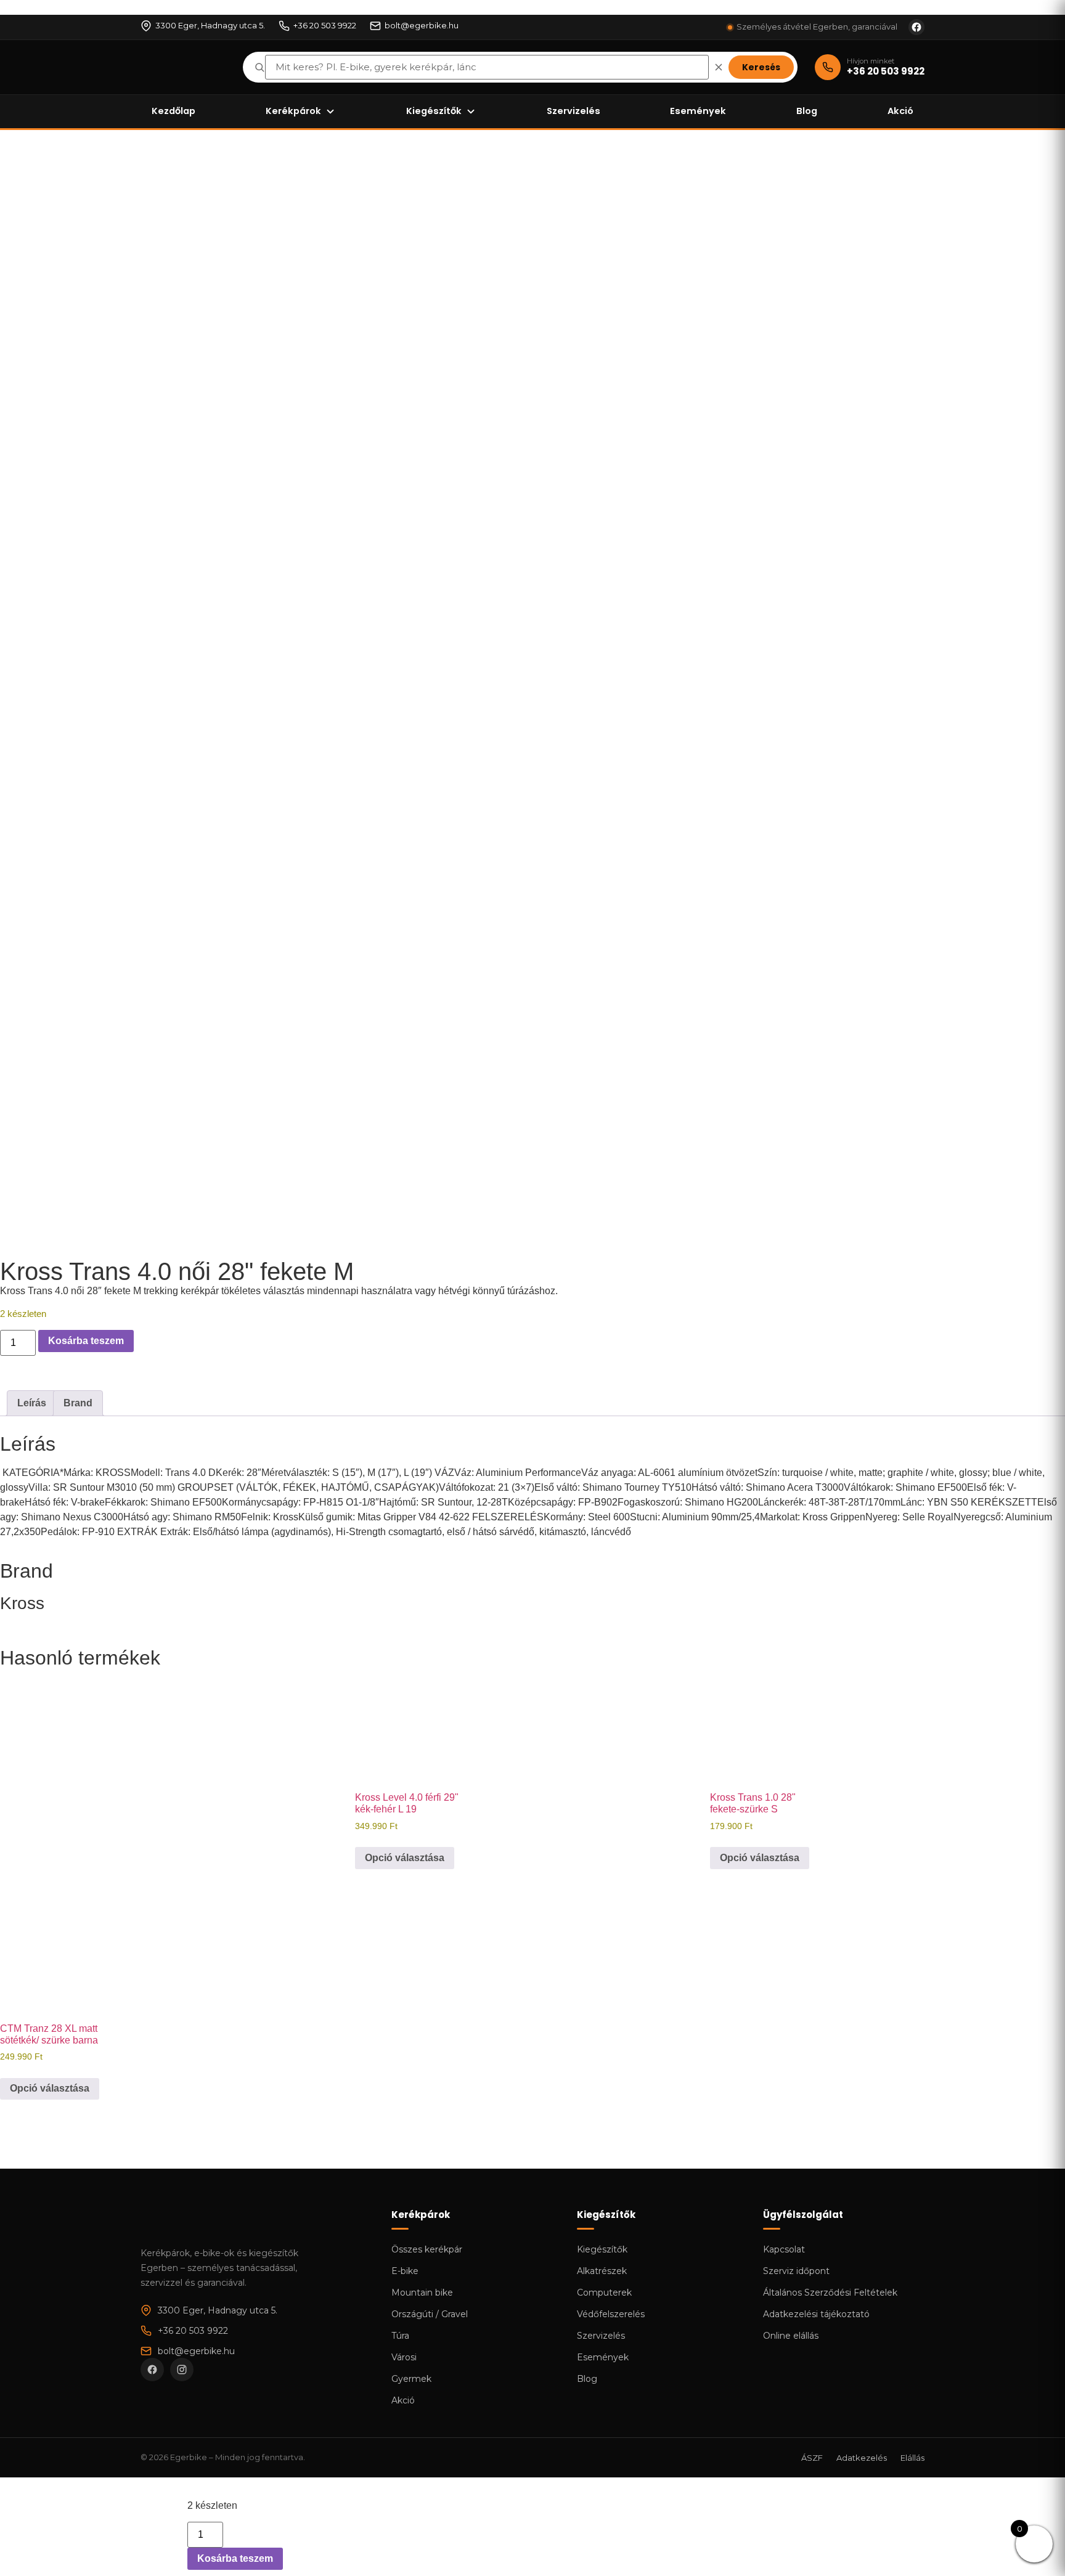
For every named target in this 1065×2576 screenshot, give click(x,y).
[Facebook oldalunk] (916, 27)
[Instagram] (182, 2370)
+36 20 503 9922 (325, 25)
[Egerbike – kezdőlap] (183, 67)
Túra (400, 2336)
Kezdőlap (173, 111)
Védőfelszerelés (611, 2314)
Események (698, 111)
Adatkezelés (862, 2458)
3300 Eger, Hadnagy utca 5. (210, 25)
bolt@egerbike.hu (422, 25)
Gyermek (411, 2379)
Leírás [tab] (32, 1403)
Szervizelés (573, 111)
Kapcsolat (784, 2249)
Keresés (761, 67)
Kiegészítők (434, 111)
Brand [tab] (78, 1403)
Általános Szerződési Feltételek (830, 2293)
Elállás (912, 2458)
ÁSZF (812, 2458)
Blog (807, 111)
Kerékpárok (293, 111)
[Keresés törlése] (719, 67)
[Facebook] (152, 2370)
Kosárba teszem (86, 1341)
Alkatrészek (602, 2271)
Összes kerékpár (427, 2249)
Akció (900, 111)
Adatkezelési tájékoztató (816, 2314)
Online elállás (791, 2336)
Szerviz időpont (796, 2271)
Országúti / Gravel (430, 2314)
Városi (404, 2357)
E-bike (405, 2271)
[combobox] (487, 67)
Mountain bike (422, 2293)
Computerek (604, 2293)
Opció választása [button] (405, 1858)
